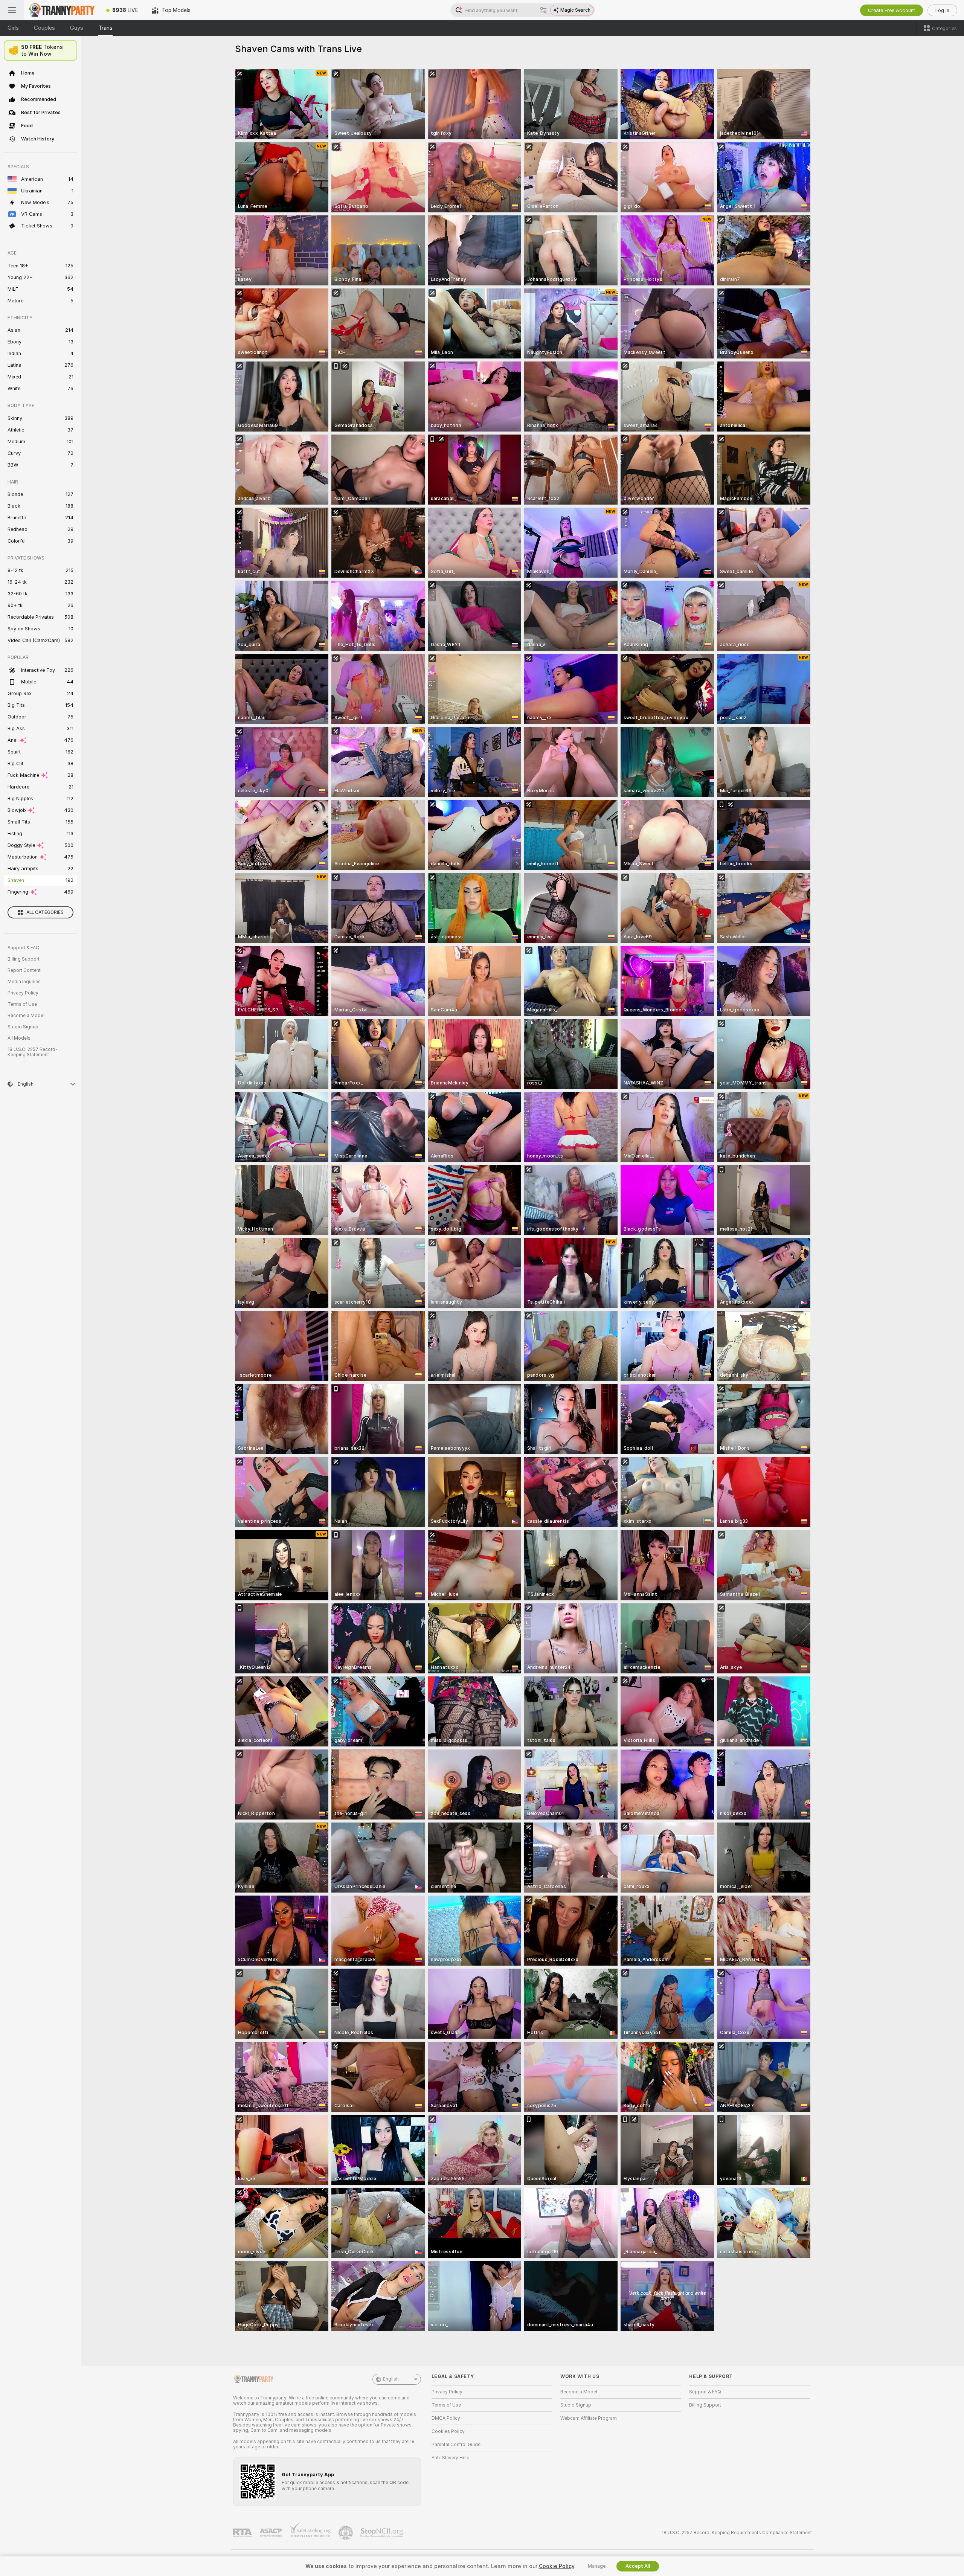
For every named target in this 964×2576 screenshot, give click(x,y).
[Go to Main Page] (62, 10)
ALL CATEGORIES (45, 912)
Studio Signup (23, 1027)
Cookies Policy (448, 2431)
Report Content (24, 970)
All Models (19, 1038)
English (391, 2379)
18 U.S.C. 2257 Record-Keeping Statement (33, 1052)
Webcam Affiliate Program (589, 2418)
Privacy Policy (23, 993)
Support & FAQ (24, 948)
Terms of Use (22, 1004)
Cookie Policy (557, 2566)
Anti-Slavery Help (451, 2458)
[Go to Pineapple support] (346, 2533)
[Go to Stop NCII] (383, 2533)
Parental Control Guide (456, 2445)
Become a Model (26, 1016)
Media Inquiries (24, 982)
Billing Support (24, 959)
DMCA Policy (446, 2418)
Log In (942, 10)
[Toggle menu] (12, 10)
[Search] (543, 10)
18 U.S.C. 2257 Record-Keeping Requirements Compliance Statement (737, 2533)
